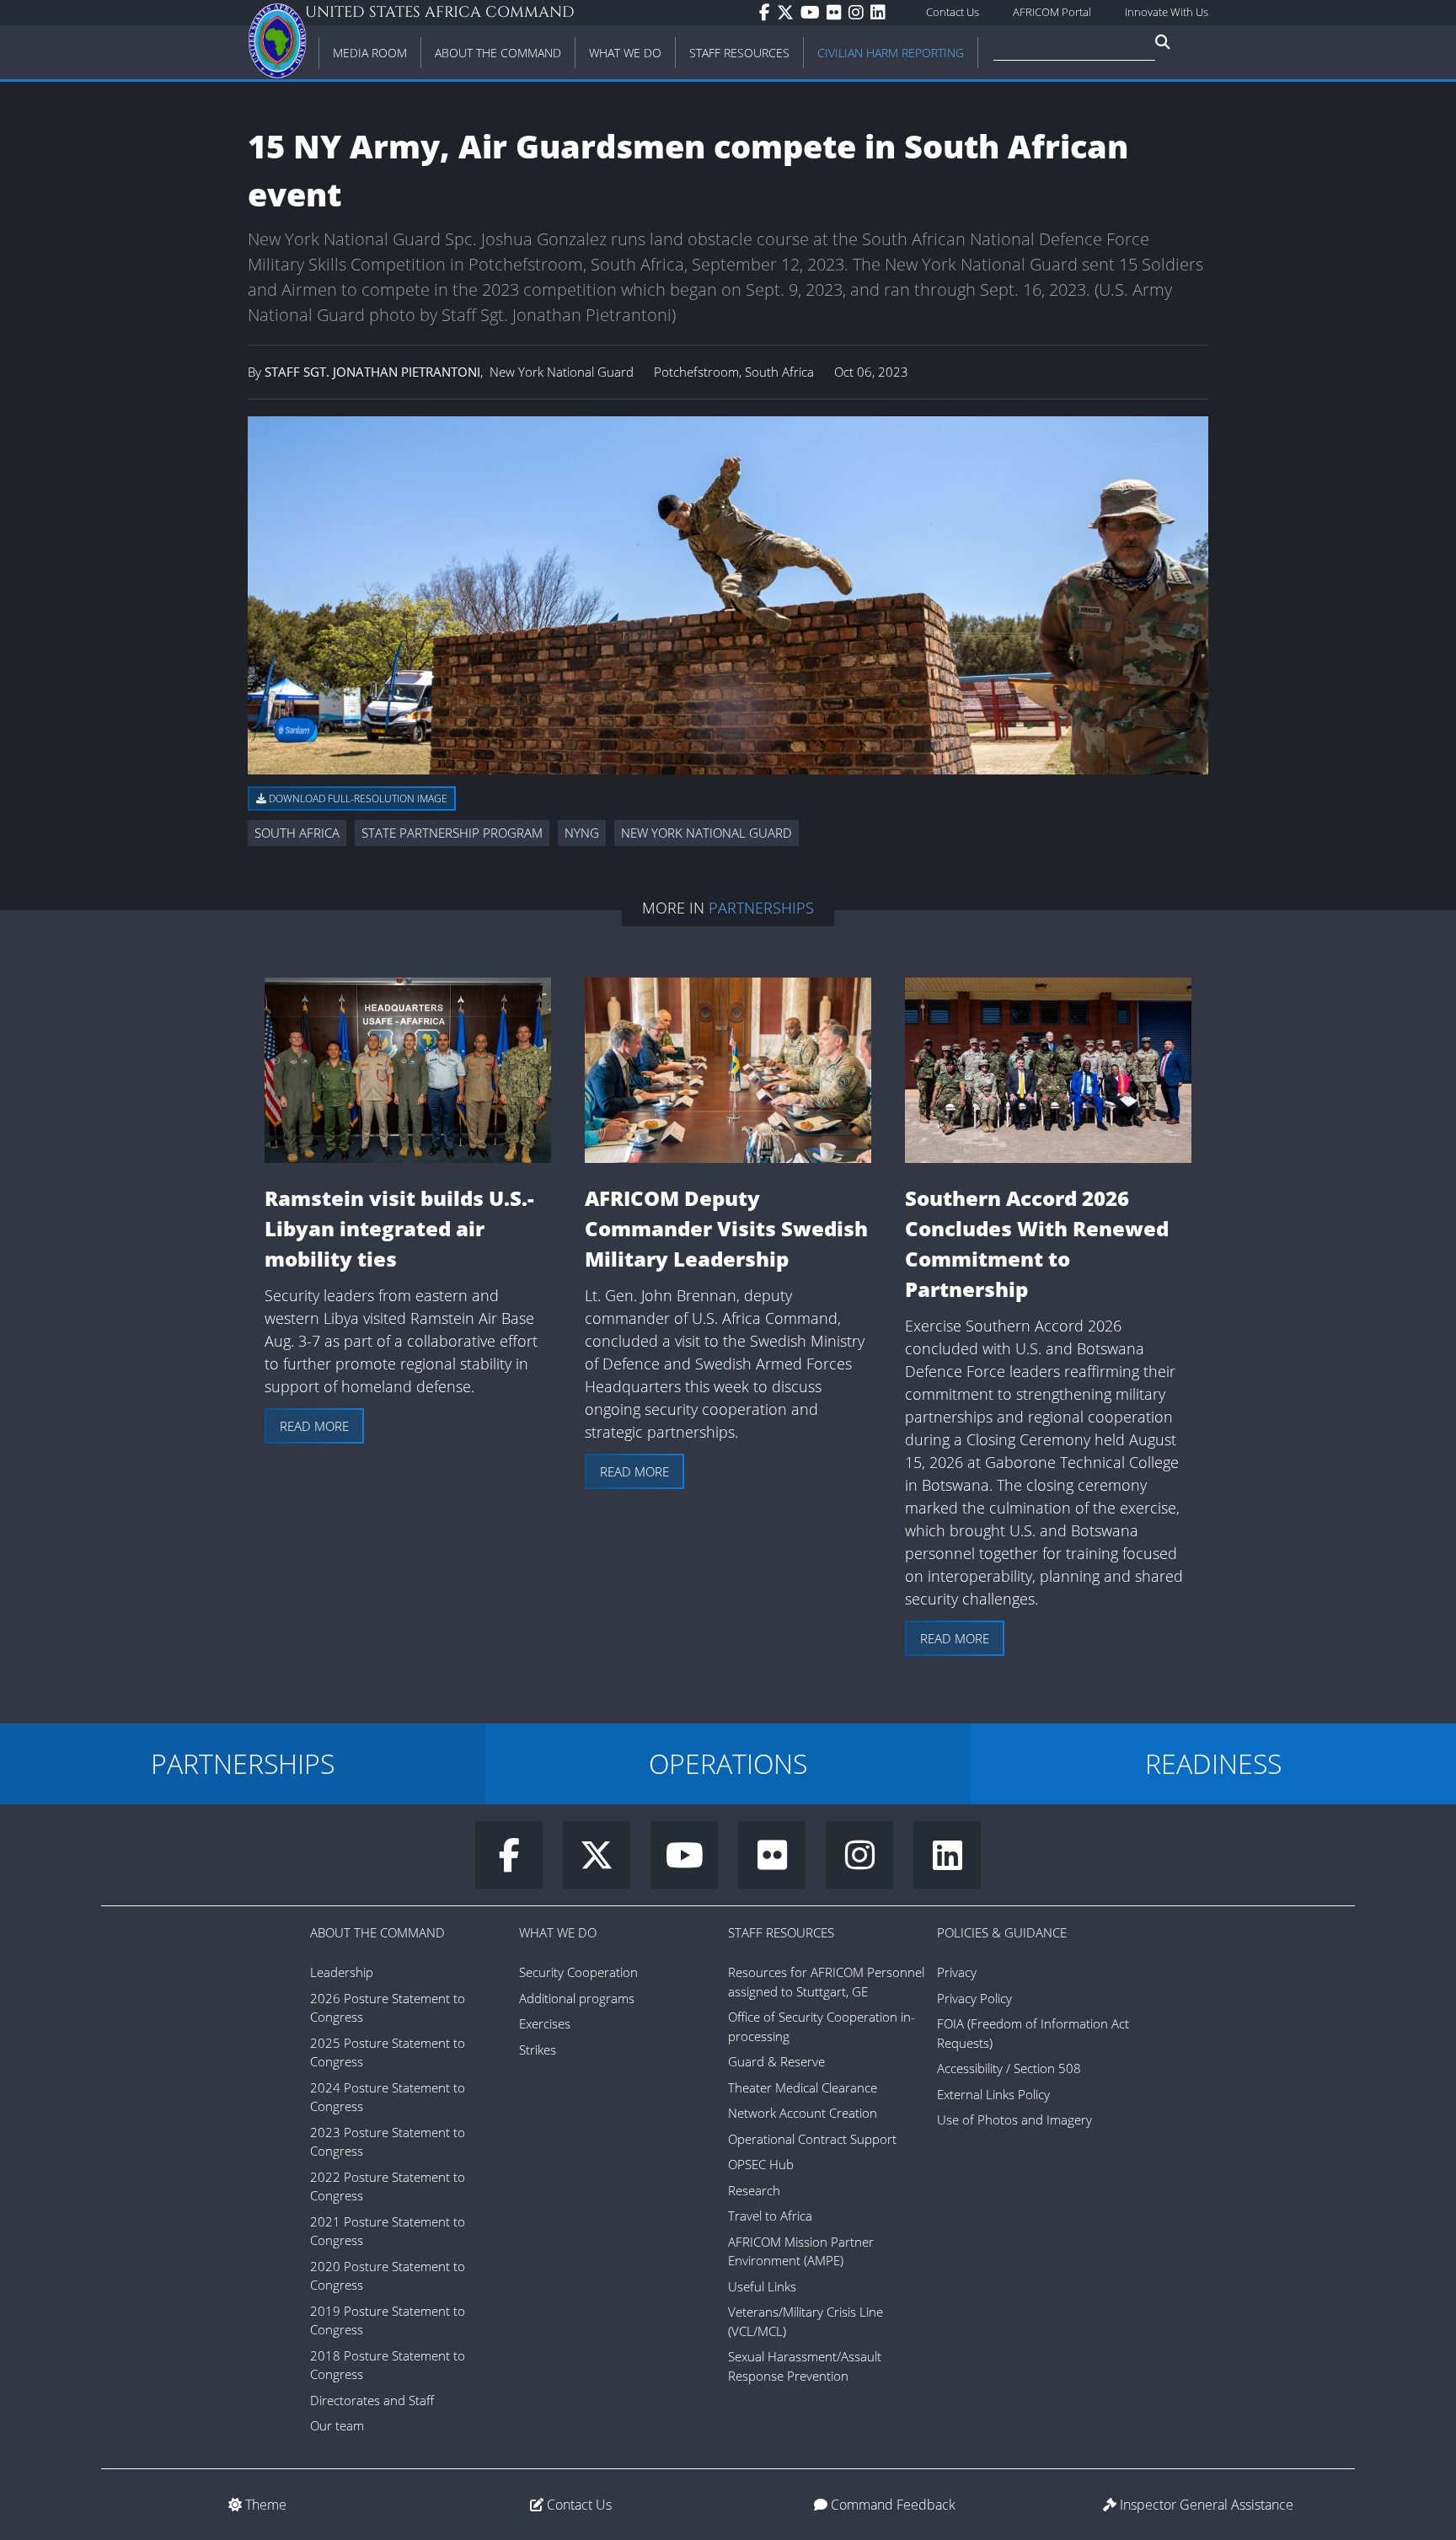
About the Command (377, 1932)
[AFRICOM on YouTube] (814, 13)
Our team (337, 2425)
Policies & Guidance (1002, 1932)
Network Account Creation (803, 2113)
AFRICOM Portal (1052, 12)
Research (754, 2190)
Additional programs (577, 1998)
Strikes (538, 2050)
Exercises (545, 2023)
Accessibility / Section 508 (1009, 2068)
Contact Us (953, 12)
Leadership (342, 1972)
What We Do (558, 1932)
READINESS (1213, 1763)
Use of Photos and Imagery (1014, 2119)
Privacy (957, 1972)
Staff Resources (781, 1932)
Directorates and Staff (372, 2400)
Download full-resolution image (357, 798)
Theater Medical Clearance (803, 2087)
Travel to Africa (770, 2216)
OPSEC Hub (761, 2164)
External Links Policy (993, 2094)
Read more (314, 1426)
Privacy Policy (974, 1998)
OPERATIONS (728, 1763)
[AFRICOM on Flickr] (838, 13)
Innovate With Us (1167, 12)
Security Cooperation (578, 1972)
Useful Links (762, 2286)
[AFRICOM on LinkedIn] (881, 13)
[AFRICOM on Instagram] (859, 13)
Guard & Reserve (776, 2061)
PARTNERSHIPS (243, 1763)
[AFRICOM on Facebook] (768, 13)
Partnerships (761, 908)
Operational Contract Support (812, 2139)
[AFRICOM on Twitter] (789, 13)
